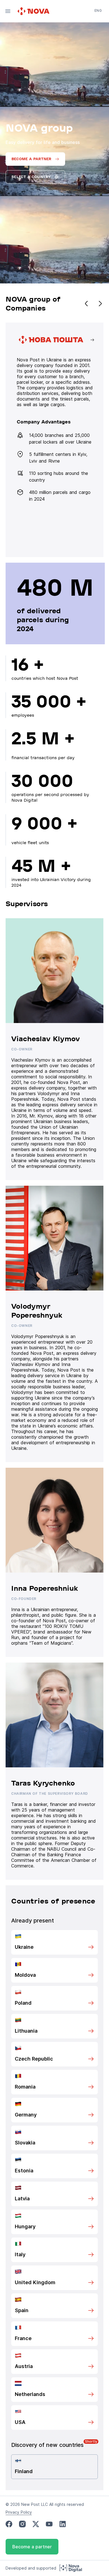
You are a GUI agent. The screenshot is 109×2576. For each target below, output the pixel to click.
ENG (98, 10)
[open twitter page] (36, 2524)
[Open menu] (8, 11)
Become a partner (32, 2547)
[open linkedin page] (63, 2524)
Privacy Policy (19, 2512)
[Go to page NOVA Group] (56, 440)
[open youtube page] (49, 2524)
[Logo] (34, 11)
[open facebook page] (9, 2524)
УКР (98, 18)
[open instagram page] (22, 2524)
